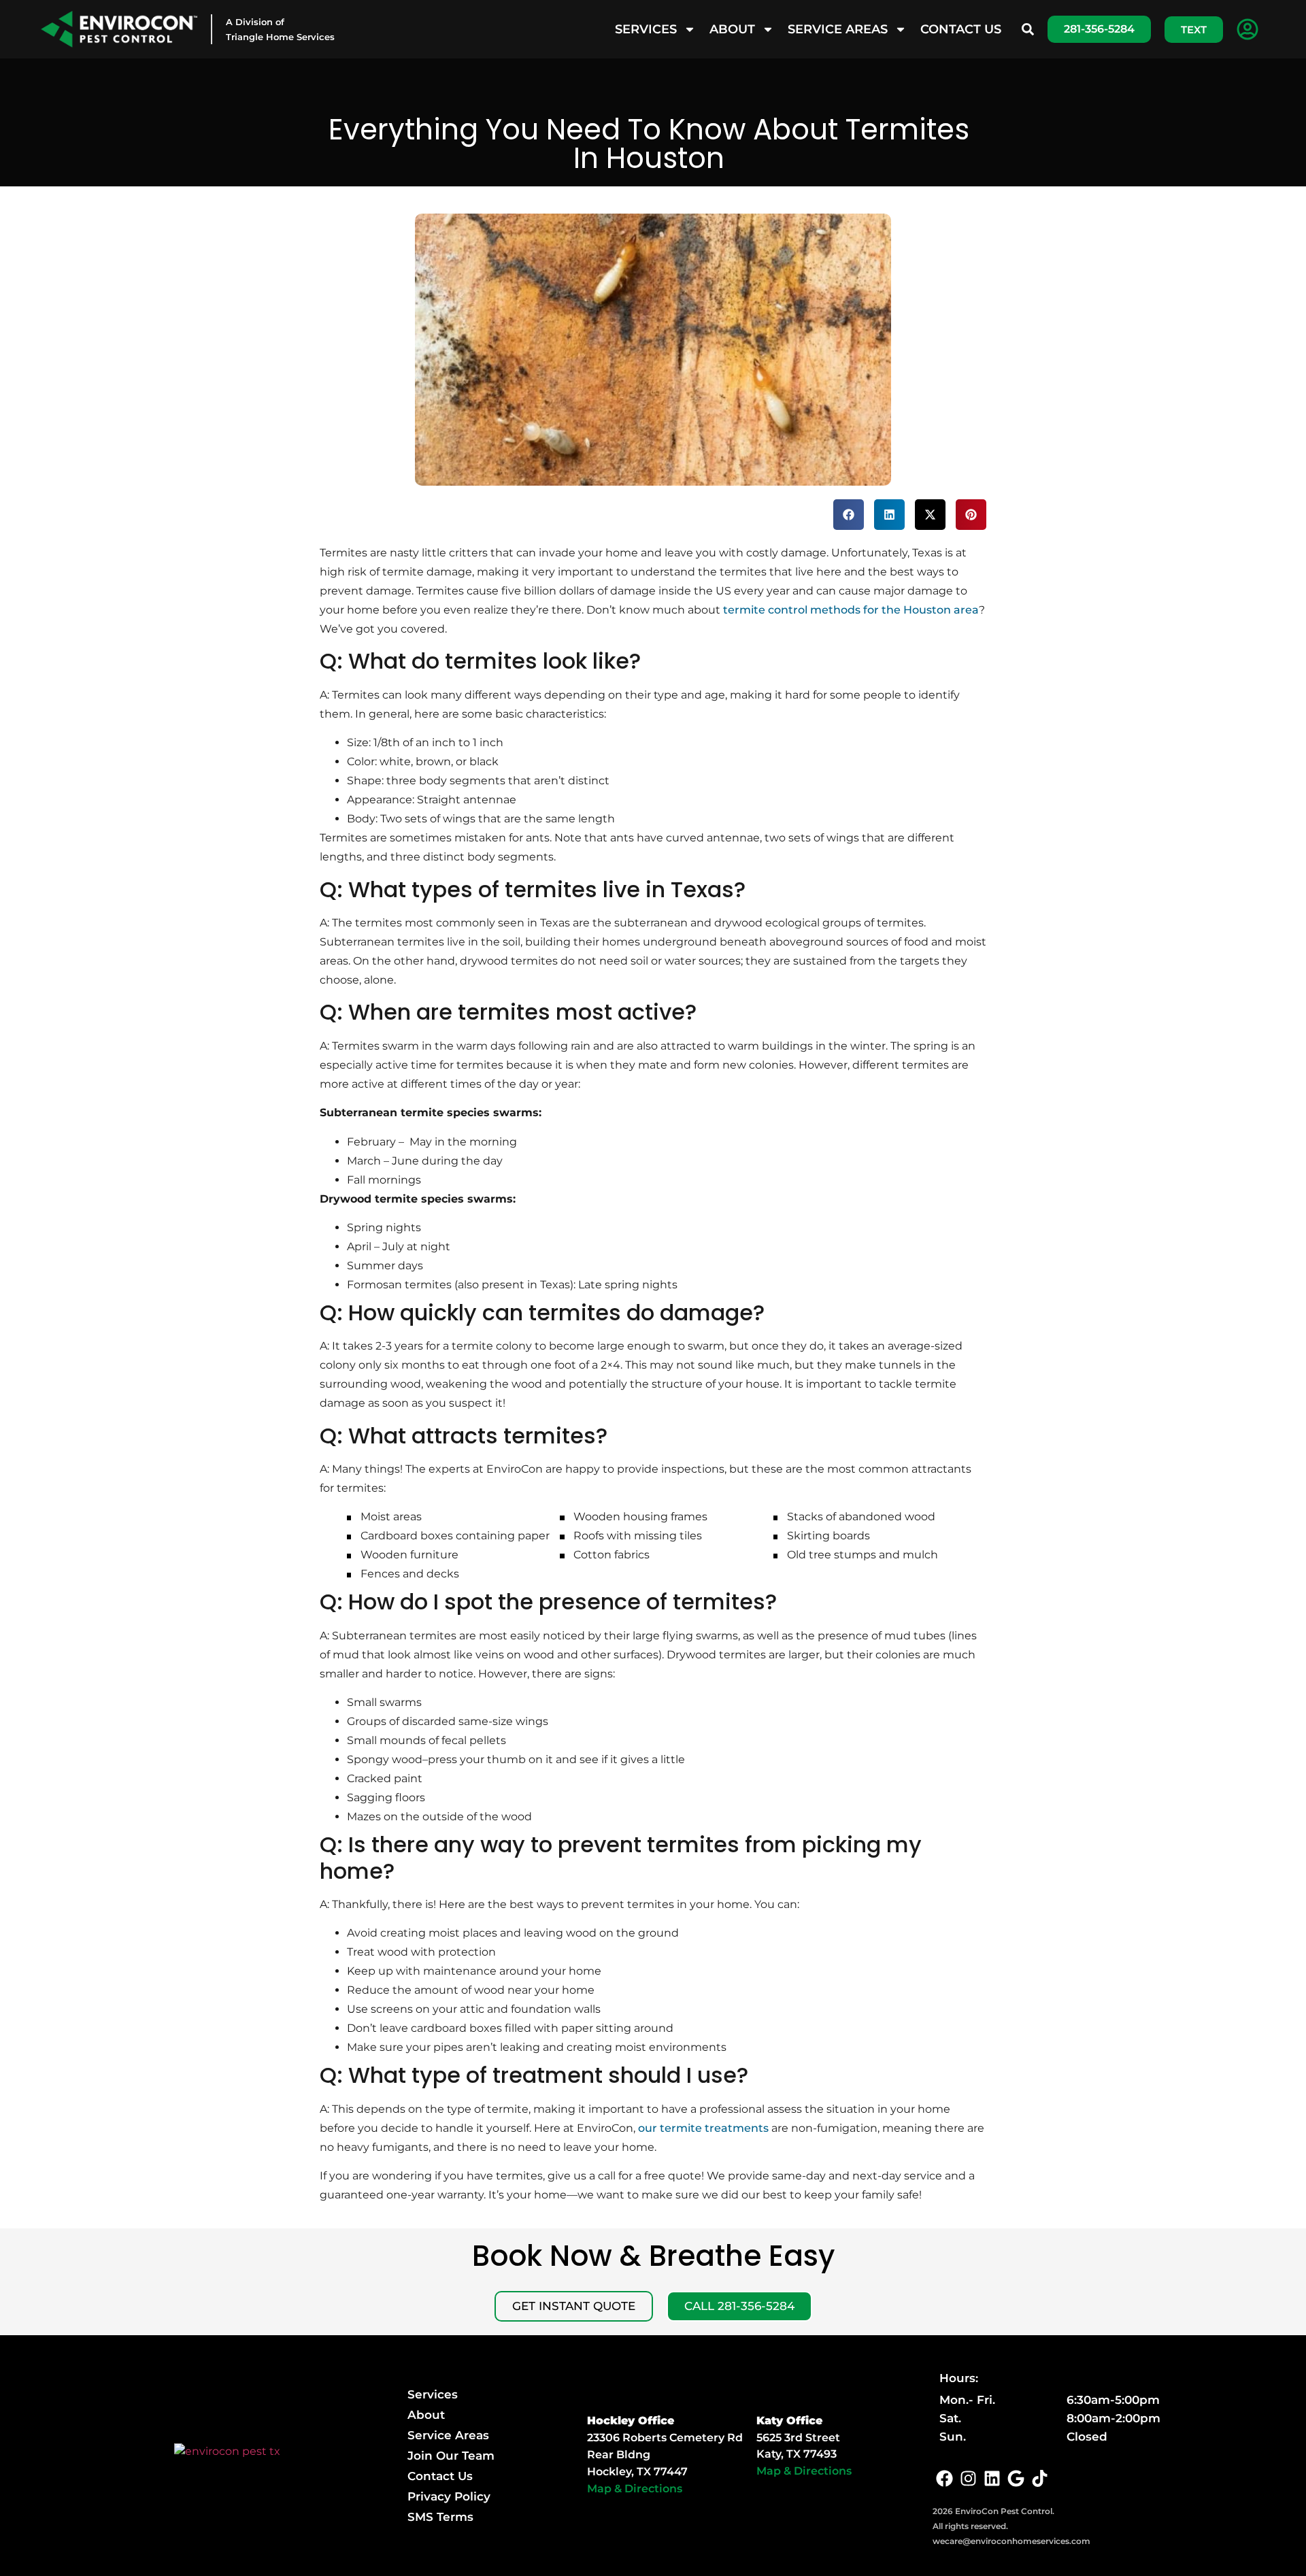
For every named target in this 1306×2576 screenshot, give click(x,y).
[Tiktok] (1040, 2478)
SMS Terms (440, 2517)
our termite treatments (703, 2128)
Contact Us (961, 29)
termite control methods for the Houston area (851, 610)
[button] (849, 515)
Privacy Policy (449, 2496)
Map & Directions (635, 2489)
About (732, 29)
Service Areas (838, 29)
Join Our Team (451, 2456)
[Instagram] (968, 2478)
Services (646, 29)
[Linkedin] (992, 2478)
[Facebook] (944, 2478)
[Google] (1016, 2478)
